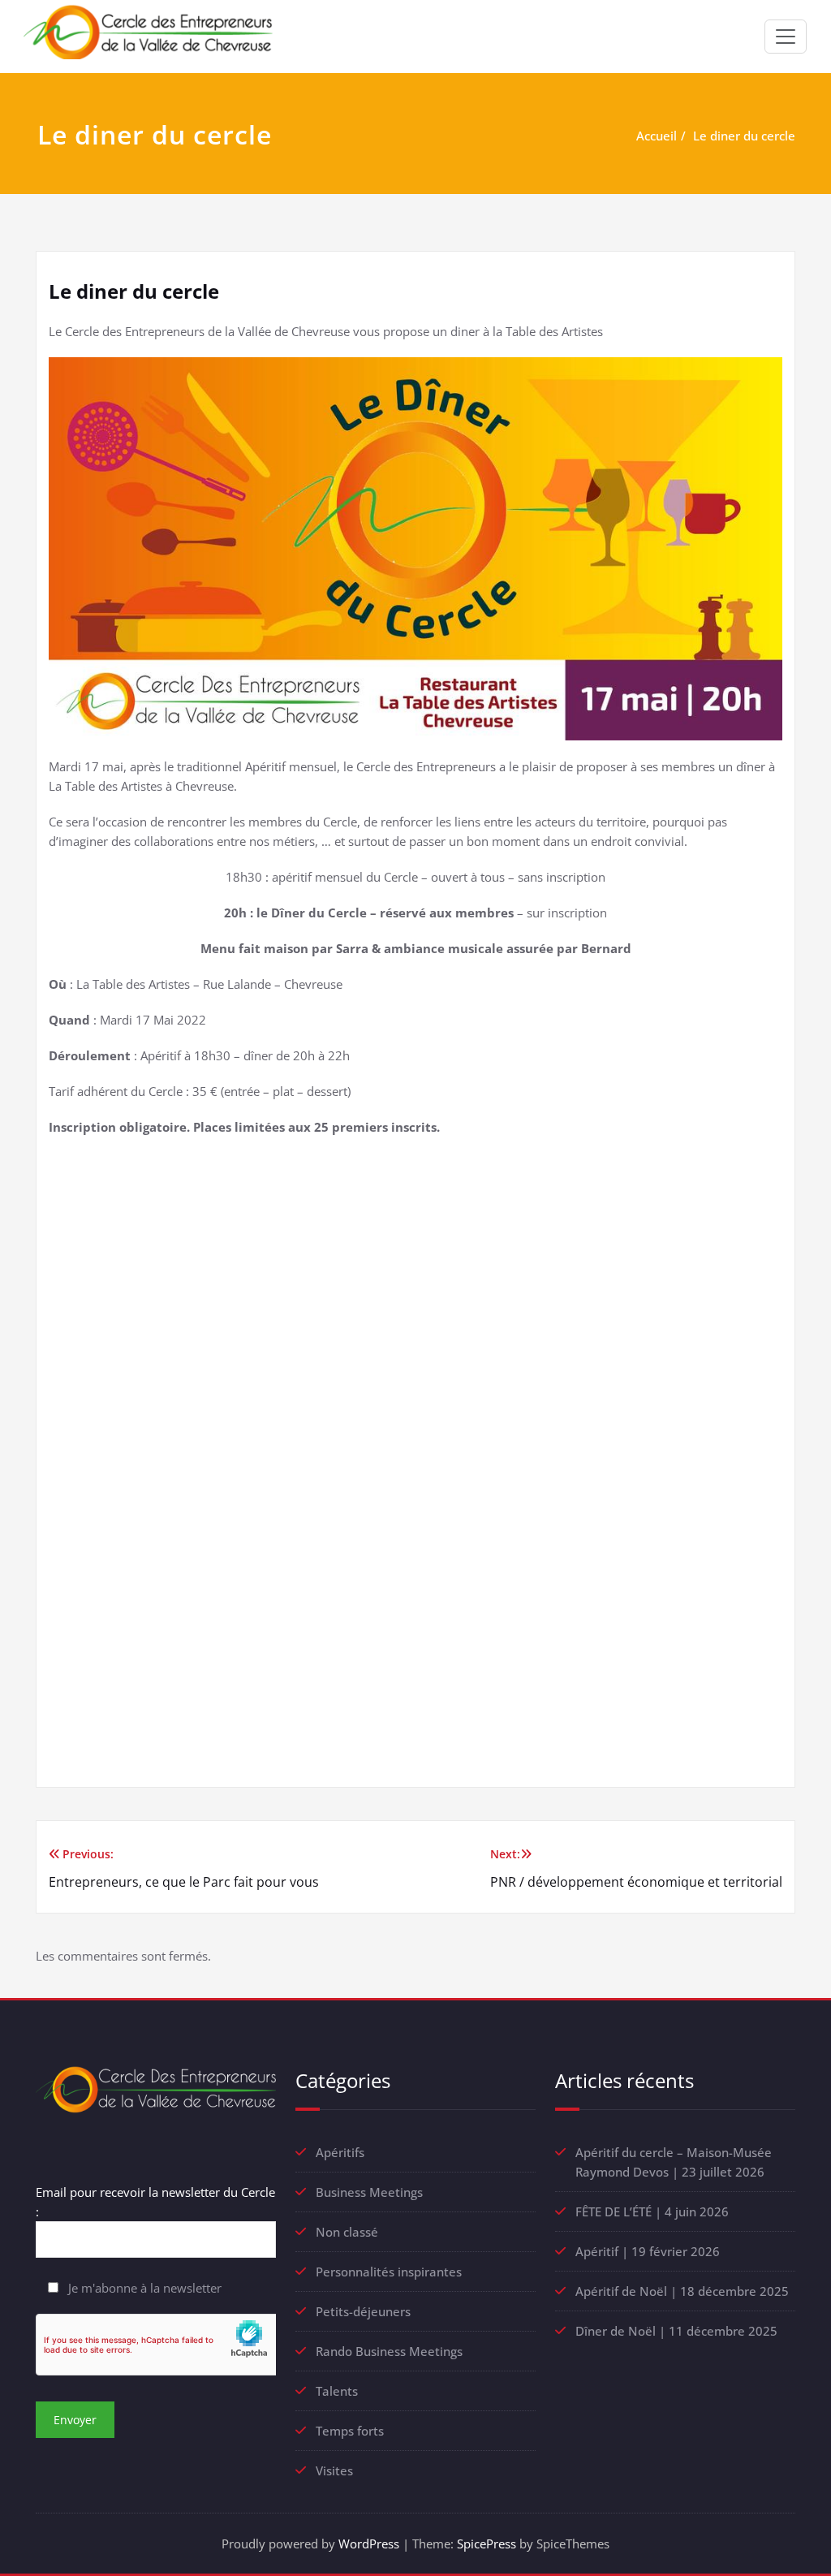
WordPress (369, 2544)
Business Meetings (369, 2192)
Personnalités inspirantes (389, 2272)
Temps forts (350, 2431)
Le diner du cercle (744, 136)
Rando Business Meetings (389, 2351)
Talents (337, 2391)
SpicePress (487, 2544)
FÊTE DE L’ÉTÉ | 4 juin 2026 (652, 2211)
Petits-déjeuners (363, 2311)
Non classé (347, 2232)
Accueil (657, 136)
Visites (334, 2470)
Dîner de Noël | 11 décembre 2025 (676, 2331)
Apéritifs (340, 2152)
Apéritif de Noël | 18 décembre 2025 (682, 2291)
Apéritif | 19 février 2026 (648, 2251)
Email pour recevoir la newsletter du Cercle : (155, 2202)
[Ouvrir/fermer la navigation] (786, 37)
